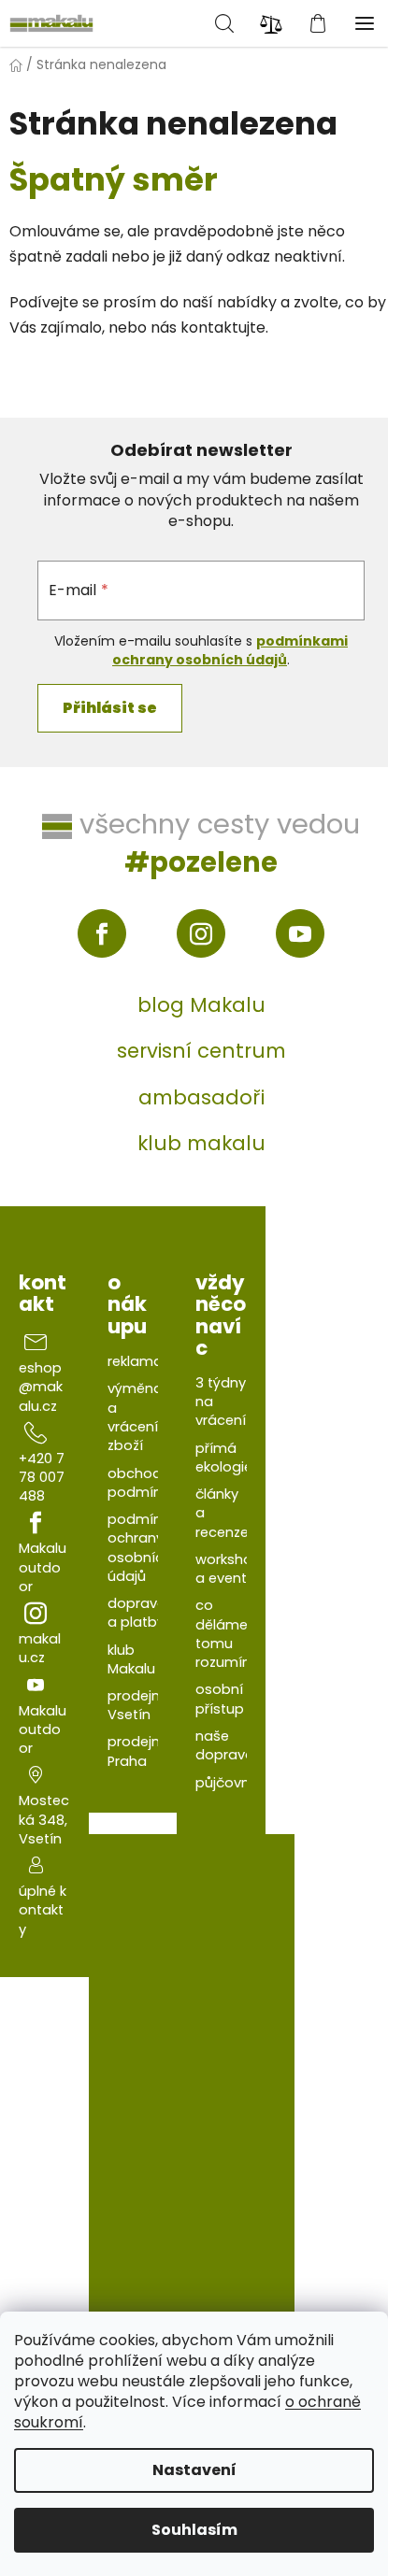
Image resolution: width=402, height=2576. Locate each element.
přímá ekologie (224, 1458)
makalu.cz (40, 1648)
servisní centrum (201, 1051)
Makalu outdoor (43, 1567)
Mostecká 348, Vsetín (44, 1820)
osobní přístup (220, 1699)
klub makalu (201, 1143)
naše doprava (225, 1745)
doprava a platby (137, 1613)
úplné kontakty (43, 1910)
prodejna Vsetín (138, 1705)
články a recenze (222, 1513)
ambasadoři (201, 1097)
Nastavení (194, 2470)
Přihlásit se (110, 708)
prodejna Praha (138, 1751)
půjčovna (227, 1783)
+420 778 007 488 (42, 1478)
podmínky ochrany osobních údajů (142, 1548)
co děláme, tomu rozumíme (230, 1634)
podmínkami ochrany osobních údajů (230, 650)
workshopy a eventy (232, 1569)
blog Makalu (201, 1005)
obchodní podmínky (142, 1483)
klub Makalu (131, 1659)
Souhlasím (194, 2530)
